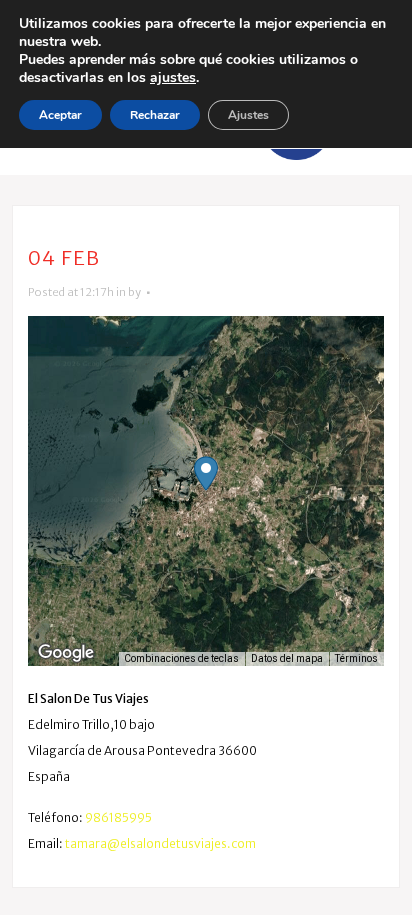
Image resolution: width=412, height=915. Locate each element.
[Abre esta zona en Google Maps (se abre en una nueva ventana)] (66, 653)
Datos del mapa (287, 658)
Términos (356, 658)
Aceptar (60, 115)
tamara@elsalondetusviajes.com (160, 843)
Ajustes (248, 115)
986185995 (118, 817)
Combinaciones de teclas (181, 658)
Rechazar (155, 115)
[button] (206, 473)
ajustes (173, 78)
